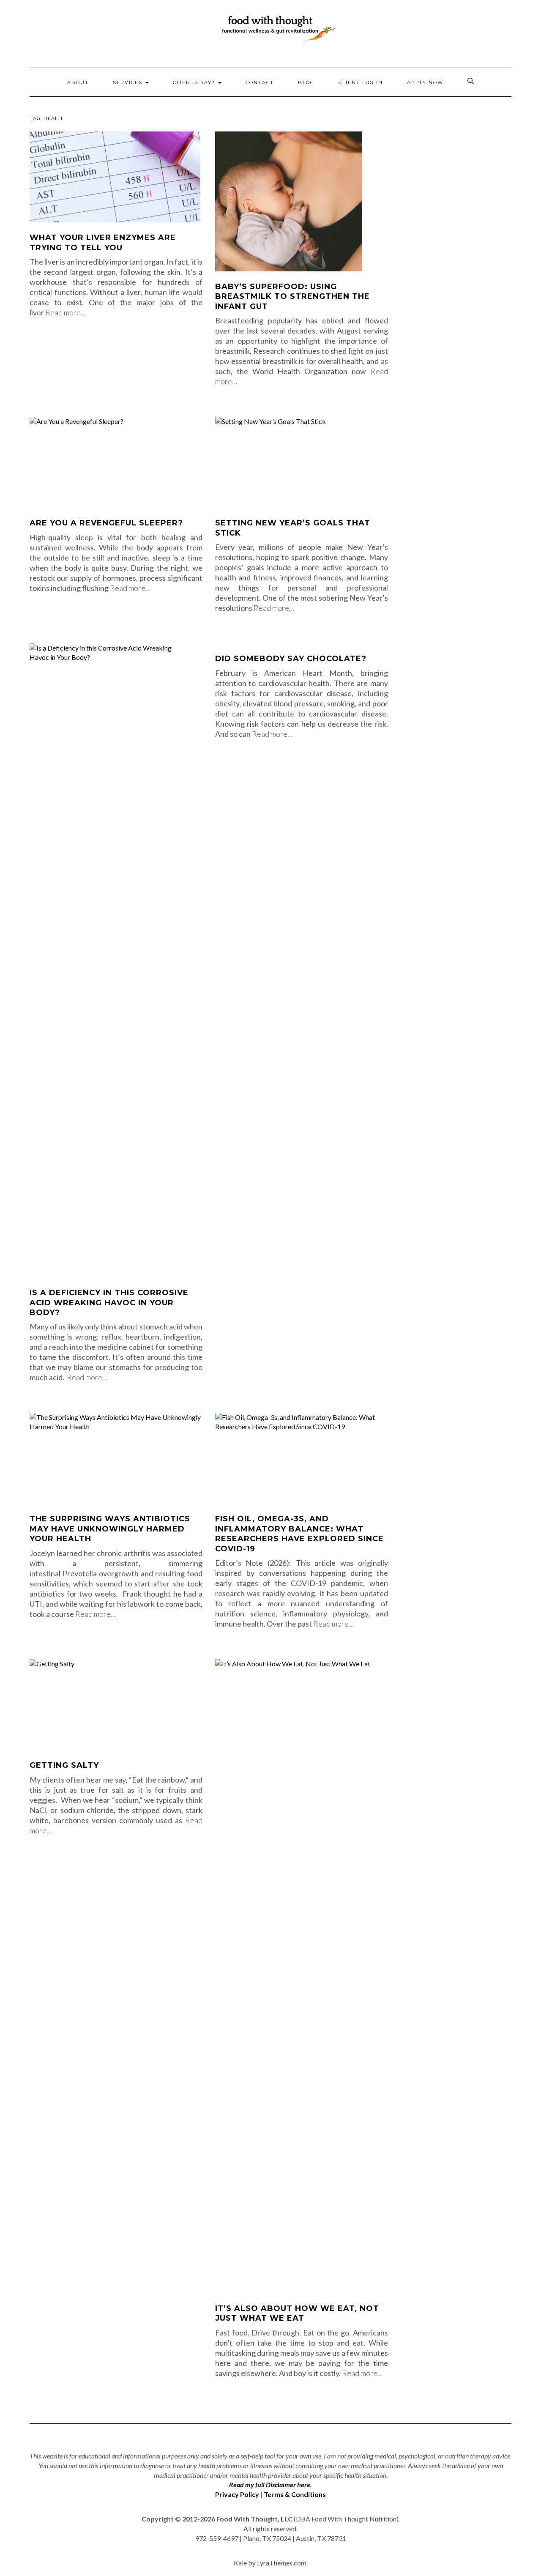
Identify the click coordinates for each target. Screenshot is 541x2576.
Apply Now (425, 82)
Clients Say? (195, 82)
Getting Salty (64, 1765)
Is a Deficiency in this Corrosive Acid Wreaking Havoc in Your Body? (109, 1303)
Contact (260, 82)
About (78, 82)
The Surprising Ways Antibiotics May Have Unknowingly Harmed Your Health (110, 1529)
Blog (306, 82)
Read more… (66, 312)
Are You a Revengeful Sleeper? (106, 523)
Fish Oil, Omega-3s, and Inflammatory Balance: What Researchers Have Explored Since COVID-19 (299, 1534)
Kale (240, 2563)
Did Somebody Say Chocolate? (291, 659)
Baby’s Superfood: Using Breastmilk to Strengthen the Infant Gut (292, 297)
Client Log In (361, 82)
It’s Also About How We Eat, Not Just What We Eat (297, 2313)
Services (129, 82)
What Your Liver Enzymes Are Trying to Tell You (103, 242)
